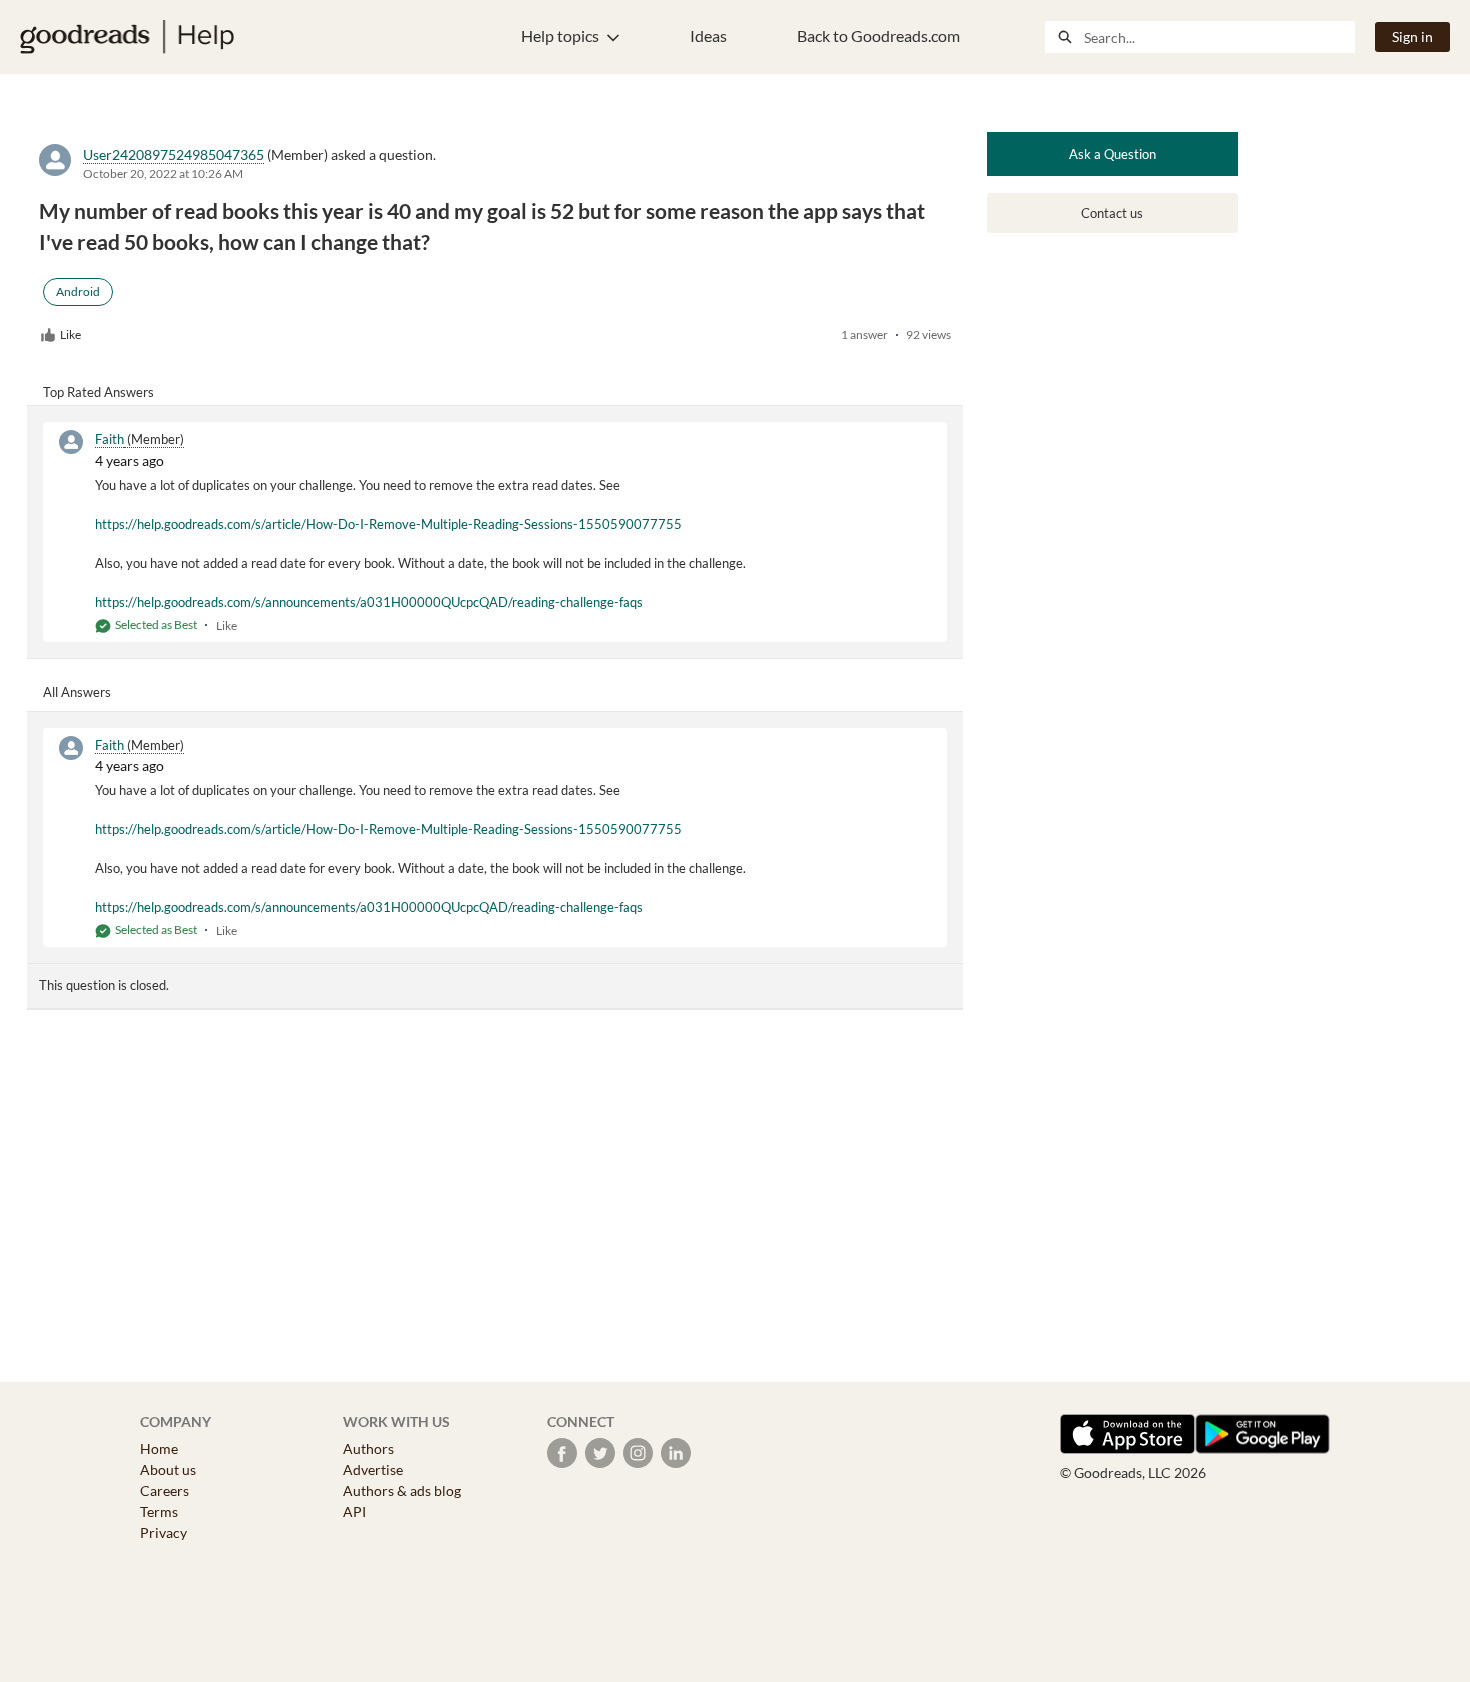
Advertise (373, 1469)
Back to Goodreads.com (878, 35)
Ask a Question (1112, 154)
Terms (159, 1511)
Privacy (163, 1532)
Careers (164, 1490)
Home (159, 1448)
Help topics (560, 35)
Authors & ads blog (402, 1490)
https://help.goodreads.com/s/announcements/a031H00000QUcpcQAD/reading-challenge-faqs (369, 602)
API (354, 1511)
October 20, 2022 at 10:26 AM (163, 173)
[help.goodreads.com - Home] (127, 37)
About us (168, 1469)
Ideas (708, 35)
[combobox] (1219, 37)
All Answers (77, 692)
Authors (368, 1448)
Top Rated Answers (98, 392)
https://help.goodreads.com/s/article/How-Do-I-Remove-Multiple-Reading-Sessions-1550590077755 (388, 524)
